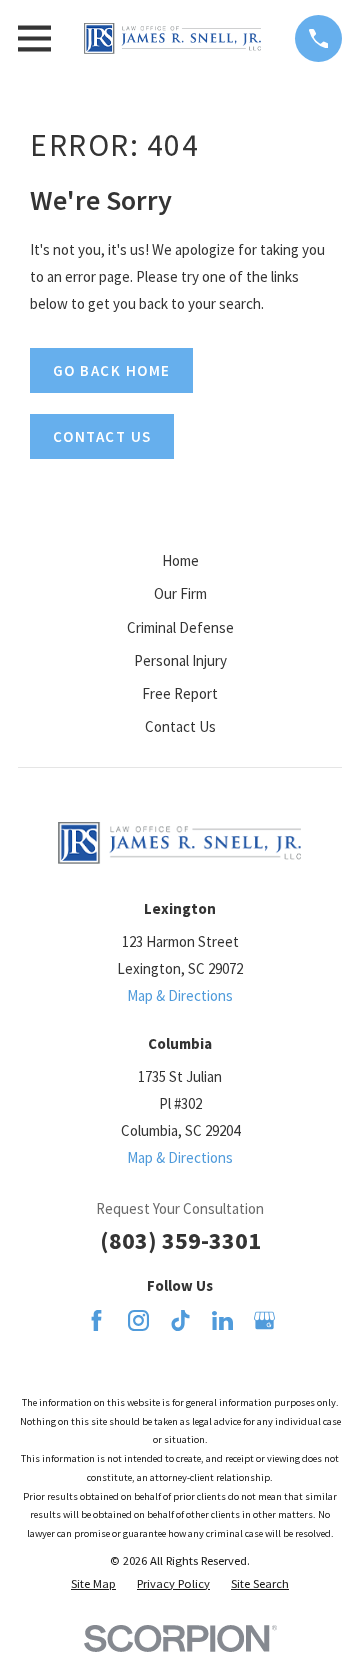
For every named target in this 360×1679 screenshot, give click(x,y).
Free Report (180, 693)
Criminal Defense (180, 627)
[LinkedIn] (222, 1320)
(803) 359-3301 (180, 1240)
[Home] (172, 38)
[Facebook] (96, 1320)
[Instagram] (138, 1320)
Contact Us (180, 726)
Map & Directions (180, 995)
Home (180, 560)
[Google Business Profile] (264, 1320)
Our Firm (180, 593)
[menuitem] (93, 1584)
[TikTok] (180, 1320)
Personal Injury (180, 660)
